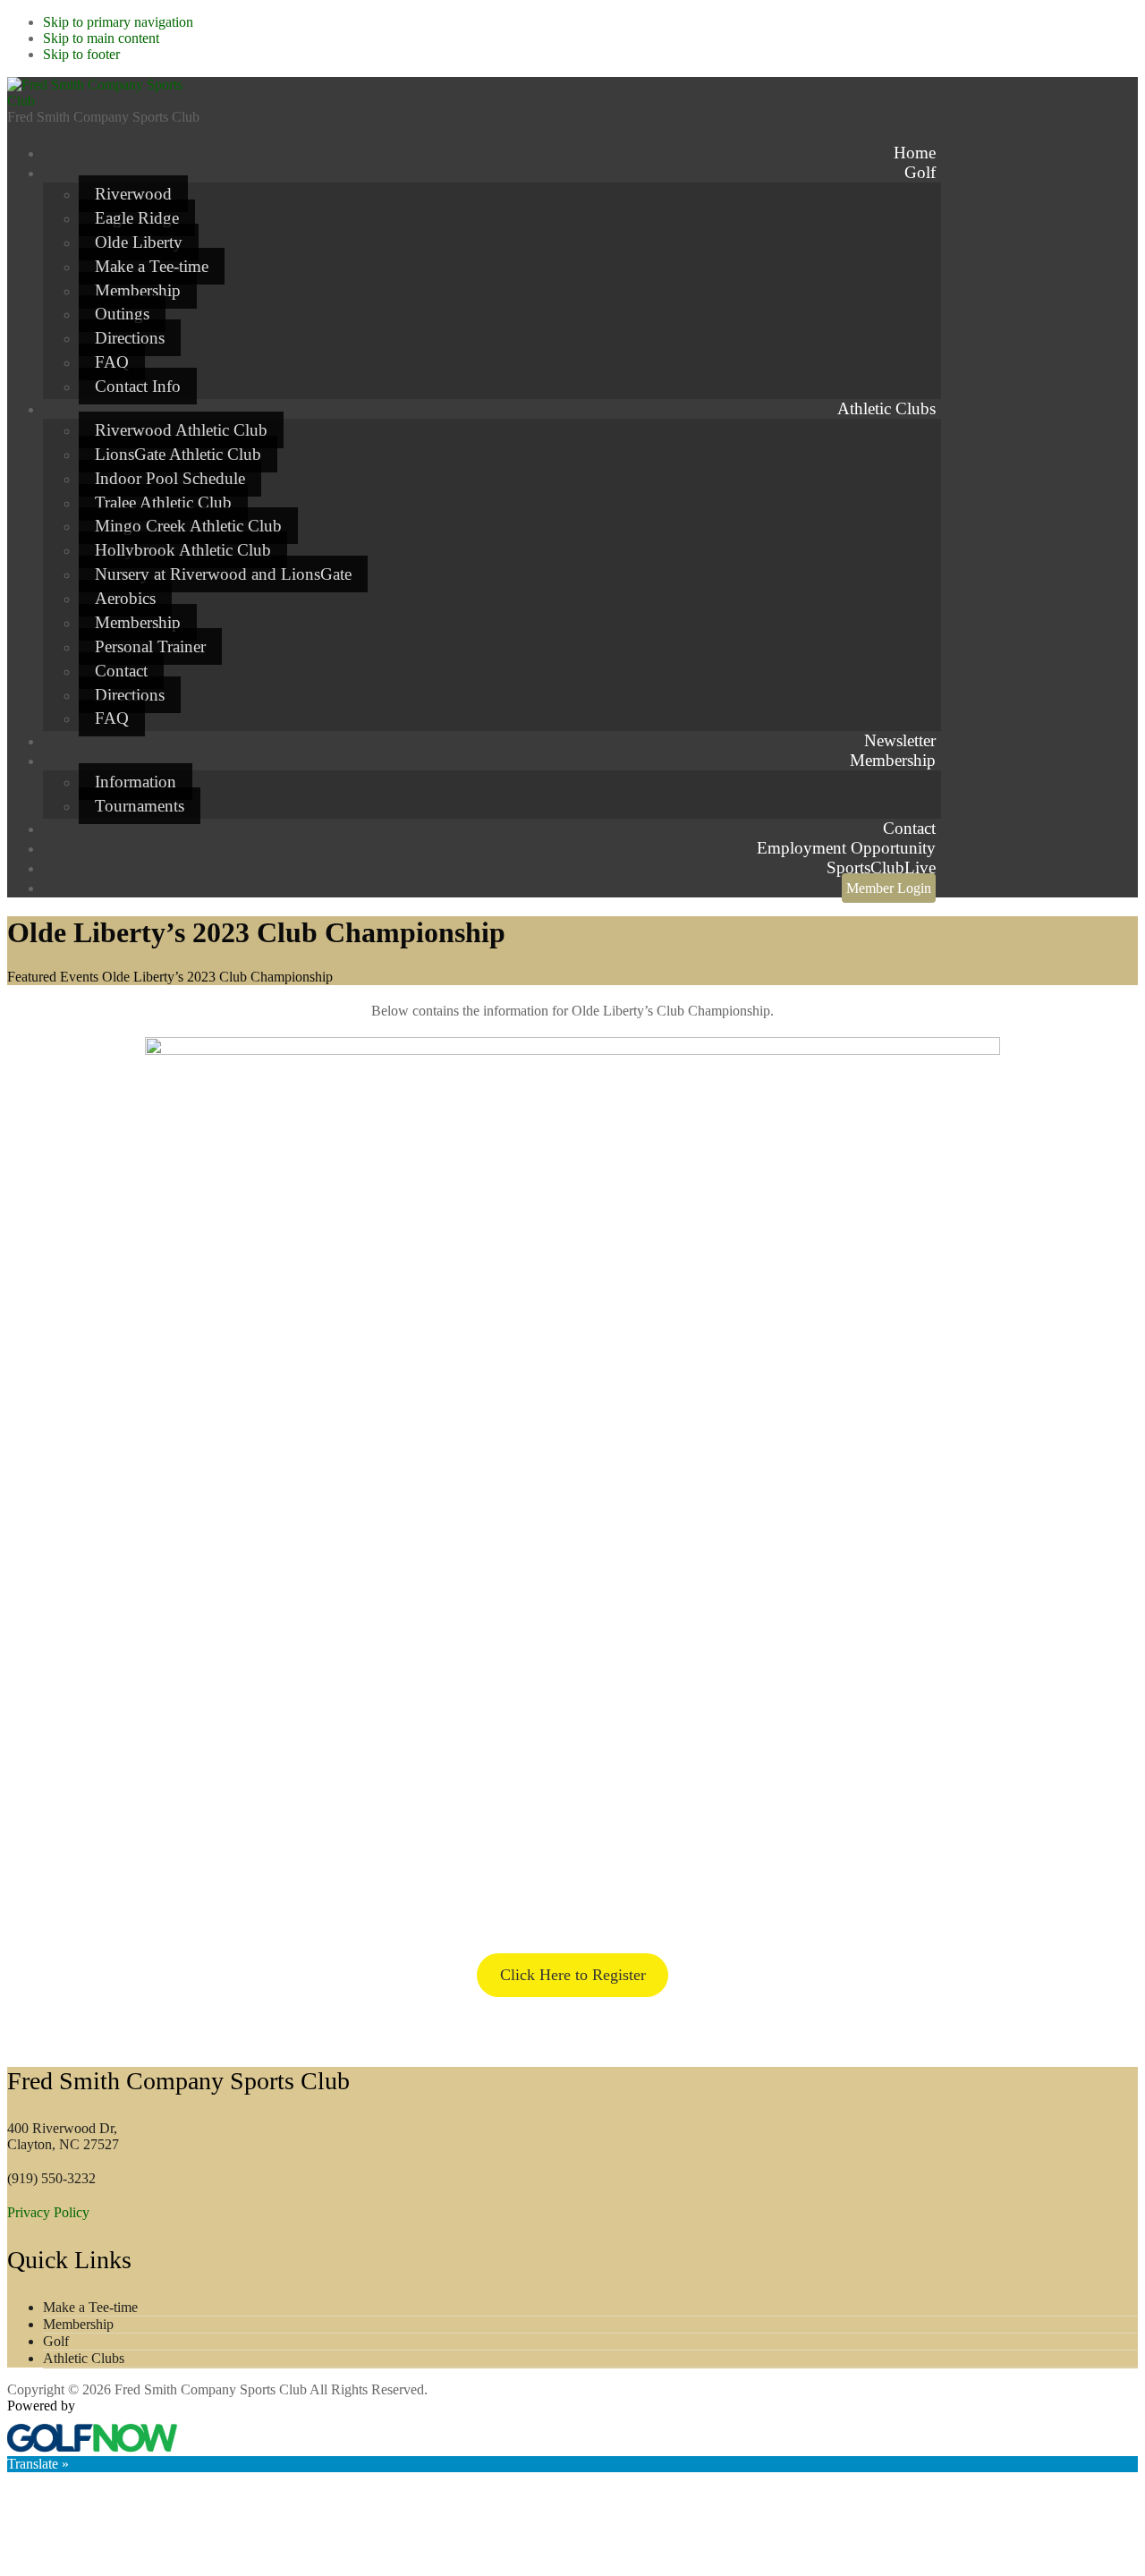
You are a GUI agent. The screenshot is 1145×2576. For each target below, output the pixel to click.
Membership (78, 2324)
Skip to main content (101, 38)
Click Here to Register (573, 1975)
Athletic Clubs (84, 2358)
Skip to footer (81, 54)
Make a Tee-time (90, 2307)
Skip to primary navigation (118, 22)
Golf (56, 2341)
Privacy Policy (48, 2212)
